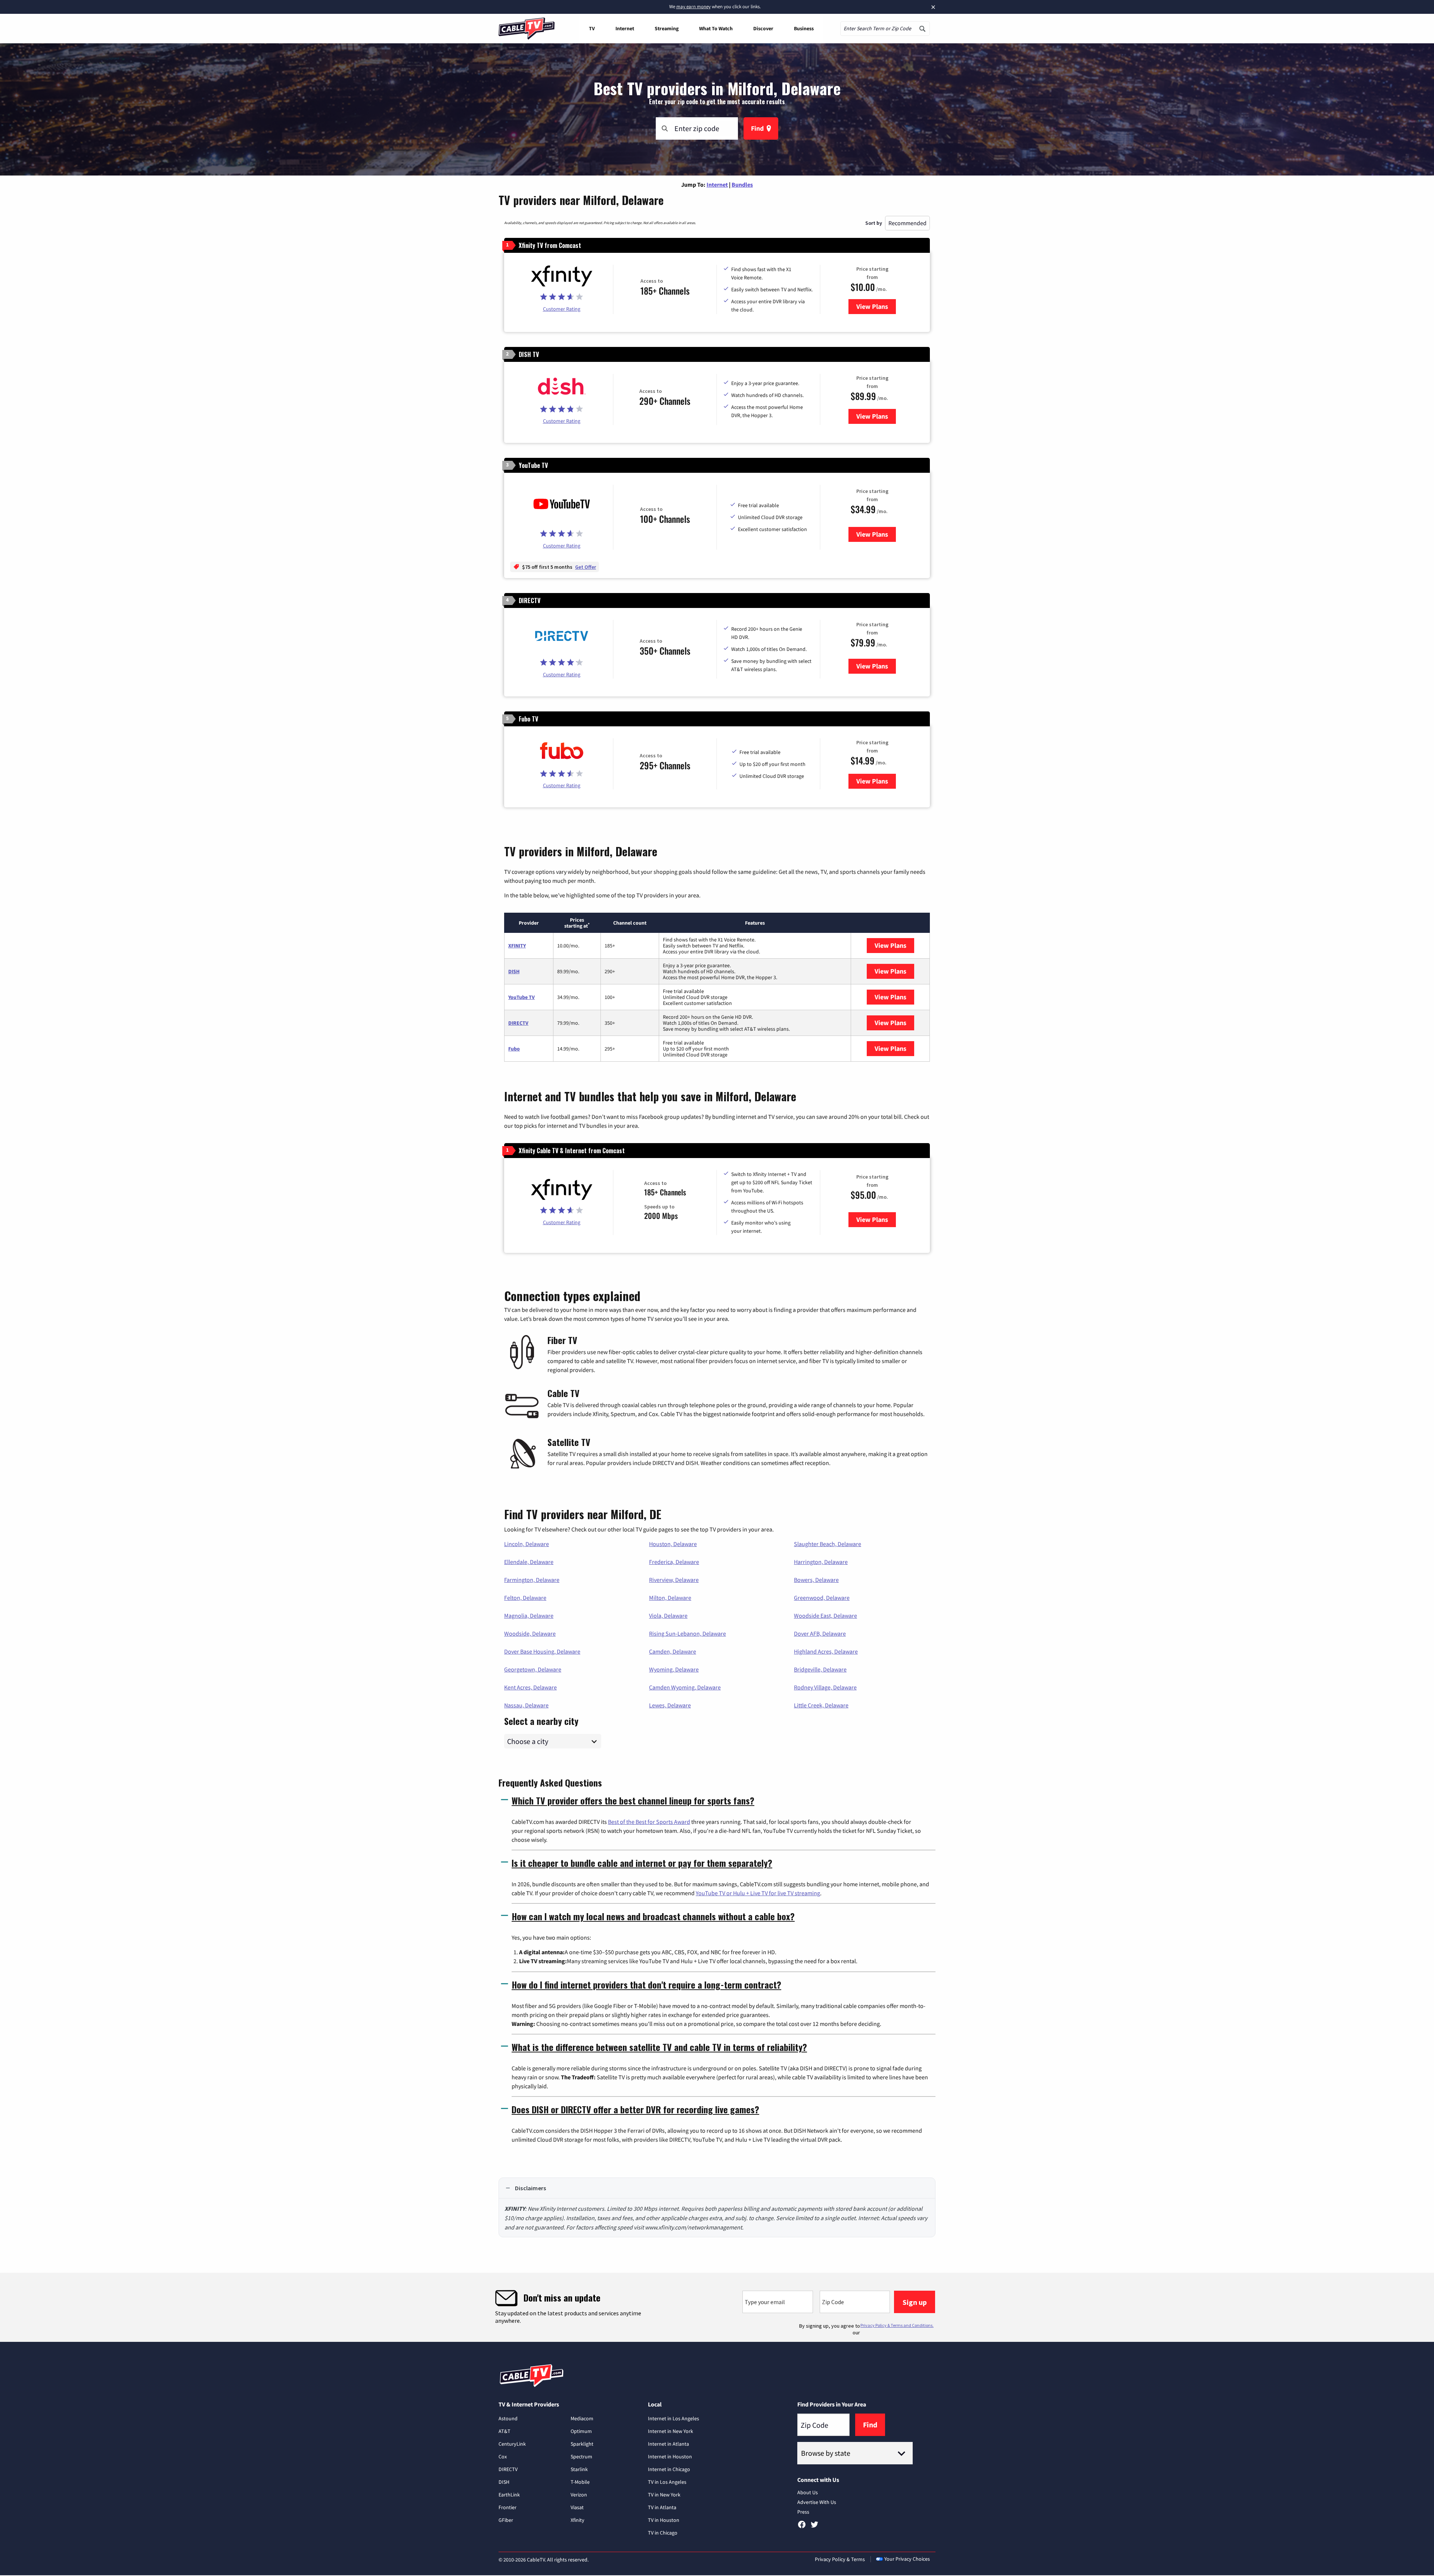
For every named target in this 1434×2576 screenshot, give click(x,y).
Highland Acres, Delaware (826, 1651)
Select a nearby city (541, 1720)
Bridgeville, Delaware (820, 1669)
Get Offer (586, 567)
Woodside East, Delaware (825, 1616)
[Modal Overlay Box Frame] (717, 2307)
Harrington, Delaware (821, 1562)
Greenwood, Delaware (822, 1598)
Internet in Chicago (669, 2469)
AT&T (505, 2431)
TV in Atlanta (662, 2507)
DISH (514, 971)
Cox (503, 2456)
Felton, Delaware (525, 1598)
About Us (808, 2492)
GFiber (506, 2520)
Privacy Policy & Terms (840, 2559)
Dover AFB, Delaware (820, 1633)
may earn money (693, 7)
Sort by (874, 223)
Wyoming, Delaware (674, 1669)
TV (592, 28)
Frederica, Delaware (674, 1562)
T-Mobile (580, 2482)
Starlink (579, 2469)
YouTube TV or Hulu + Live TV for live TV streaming (758, 1893)
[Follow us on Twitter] (814, 2527)
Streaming (667, 28)
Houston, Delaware (673, 1544)
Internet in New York (671, 2431)
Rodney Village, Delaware (825, 1687)
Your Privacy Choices (907, 2559)
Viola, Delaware (668, 1616)
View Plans (876, 306)
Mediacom (582, 2418)
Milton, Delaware (670, 1598)
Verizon (579, 2495)
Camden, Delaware (673, 1651)
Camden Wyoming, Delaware (685, 1687)
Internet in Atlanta (668, 2444)
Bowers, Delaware (816, 1580)
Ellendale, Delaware (529, 1562)
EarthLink (509, 2495)
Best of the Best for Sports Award (649, 1822)
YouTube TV (522, 997)
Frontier (508, 2507)
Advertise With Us (817, 2502)
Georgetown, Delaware (533, 1669)
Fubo (514, 1049)
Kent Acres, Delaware (530, 1687)
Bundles (742, 184)
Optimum (581, 2431)
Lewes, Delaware (670, 1705)
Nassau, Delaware (526, 1705)
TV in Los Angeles (667, 2482)
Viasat (577, 2507)
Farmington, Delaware (532, 1580)
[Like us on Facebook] (802, 2527)
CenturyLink (512, 2444)
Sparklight (582, 2444)
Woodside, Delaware (530, 1633)
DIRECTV (518, 1023)
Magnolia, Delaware (529, 1616)
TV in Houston (664, 2520)
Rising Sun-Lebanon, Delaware (687, 1633)
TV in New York (664, 2495)
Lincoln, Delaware (527, 1544)
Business (804, 28)
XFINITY (517, 946)
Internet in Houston (670, 2456)
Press (803, 2512)
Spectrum (581, 2456)
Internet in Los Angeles (673, 2418)
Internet (625, 28)
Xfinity (578, 2520)
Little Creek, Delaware (821, 1705)
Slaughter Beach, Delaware (828, 1544)
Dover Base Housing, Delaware (542, 1651)
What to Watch (716, 28)
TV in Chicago (663, 2533)
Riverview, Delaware (674, 1580)
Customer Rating (562, 309)
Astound (508, 2418)
